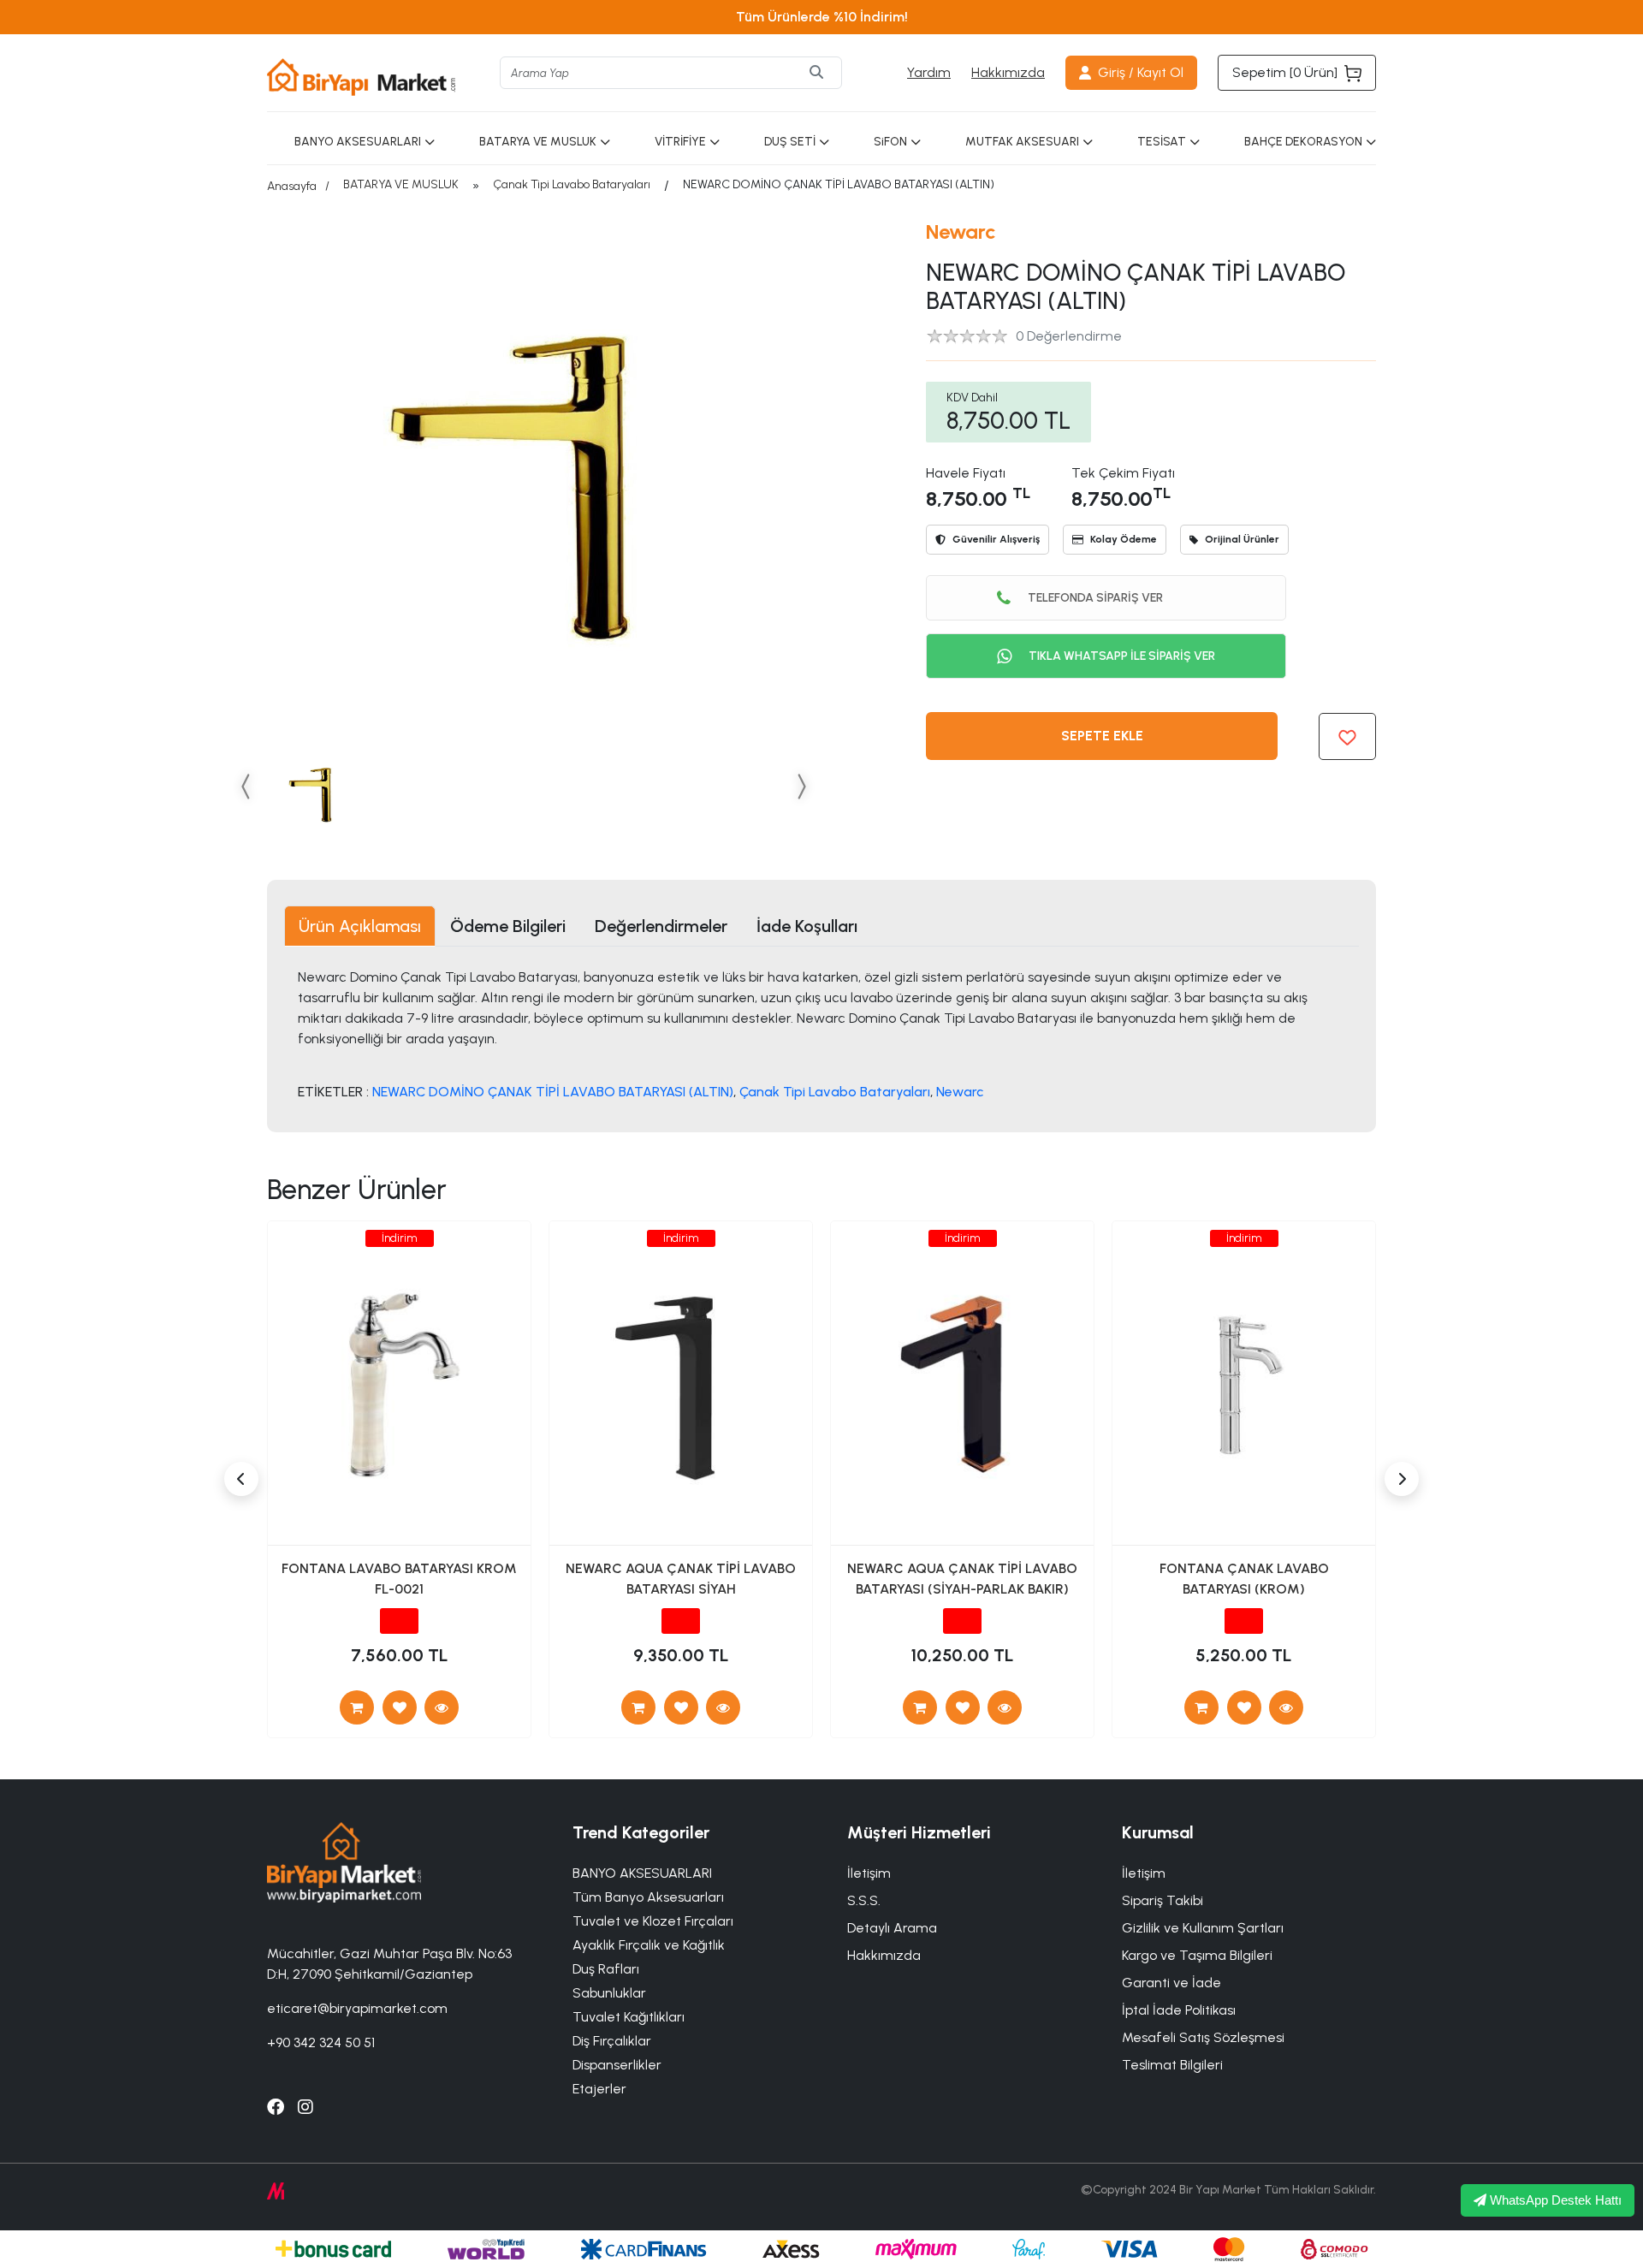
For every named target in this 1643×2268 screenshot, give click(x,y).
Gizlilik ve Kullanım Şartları (1203, 1928)
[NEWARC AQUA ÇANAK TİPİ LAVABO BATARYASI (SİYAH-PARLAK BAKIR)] (1005, 1707)
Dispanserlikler (617, 2065)
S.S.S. (864, 1900)
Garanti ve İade (1171, 1983)
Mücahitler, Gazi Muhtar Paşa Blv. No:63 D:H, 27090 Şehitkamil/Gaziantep (389, 1964)
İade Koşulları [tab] (807, 926)
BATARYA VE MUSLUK (538, 142)
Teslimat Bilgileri (1172, 2065)
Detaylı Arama (892, 1928)
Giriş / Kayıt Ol (1141, 72)
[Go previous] (246, 786)
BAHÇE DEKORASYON (1303, 142)
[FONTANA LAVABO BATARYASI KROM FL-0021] (442, 1707)
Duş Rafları (606, 1969)
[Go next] (801, 786)
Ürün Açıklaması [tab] (360, 926)
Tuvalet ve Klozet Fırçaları (653, 1921)
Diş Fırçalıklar (612, 2041)
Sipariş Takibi (1163, 1900)
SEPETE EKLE (1102, 736)
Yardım (929, 72)
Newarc (961, 232)
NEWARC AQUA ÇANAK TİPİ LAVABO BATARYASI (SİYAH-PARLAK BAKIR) (962, 1579)
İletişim (1144, 1873)
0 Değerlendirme (1069, 336)
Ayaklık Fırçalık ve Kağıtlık (649, 1945)
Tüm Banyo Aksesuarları (648, 1897)
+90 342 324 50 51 (321, 2042)
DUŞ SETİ (790, 142)
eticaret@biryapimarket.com (357, 2008)
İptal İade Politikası (1179, 2010)
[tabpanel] (821, 1033)
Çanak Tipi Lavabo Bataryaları (572, 184)
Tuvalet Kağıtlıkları (629, 2017)
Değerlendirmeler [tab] (661, 926)
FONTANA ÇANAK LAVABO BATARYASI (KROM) (1244, 1579)
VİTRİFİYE (680, 142)
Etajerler (599, 2089)
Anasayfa (292, 186)
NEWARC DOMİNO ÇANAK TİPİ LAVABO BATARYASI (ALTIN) (553, 1092)
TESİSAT (1162, 142)
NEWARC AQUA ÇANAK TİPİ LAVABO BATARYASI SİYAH (681, 1579)
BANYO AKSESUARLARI (358, 142)
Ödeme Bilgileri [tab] (508, 926)
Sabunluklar (609, 1993)
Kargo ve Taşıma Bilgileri (1197, 1955)
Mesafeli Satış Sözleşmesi (1203, 2037)
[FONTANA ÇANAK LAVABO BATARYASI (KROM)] (1286, 1707)
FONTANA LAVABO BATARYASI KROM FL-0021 (399, 1579)
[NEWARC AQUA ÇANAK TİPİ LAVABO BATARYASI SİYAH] (723, 1707)
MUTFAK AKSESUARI (1022, 142)
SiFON (890, 142)
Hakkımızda (1008, 72)
